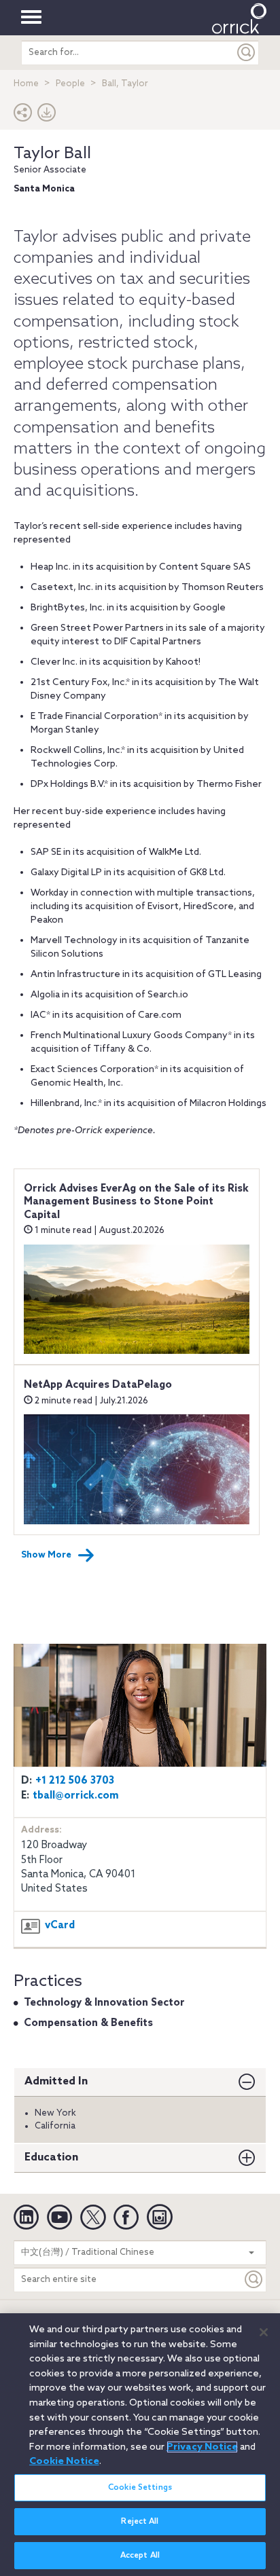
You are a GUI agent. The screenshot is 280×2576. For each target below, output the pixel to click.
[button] (23, 116)
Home (26, 84)
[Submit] (247, 53)
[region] (140, 2445)
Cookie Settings (140, 2488)
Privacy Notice (202, 2447)
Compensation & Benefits (88, 2023)
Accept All (140, 2556)
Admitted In (56, 2081)
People (70, 84)
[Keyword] (254, 2280)
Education (51, 2157)
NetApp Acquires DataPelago (98, 1385)
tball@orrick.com (76, 1796)
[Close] (264, 2332)
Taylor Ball (52, 154)
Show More (46, 1555)
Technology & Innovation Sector (104, 2003)
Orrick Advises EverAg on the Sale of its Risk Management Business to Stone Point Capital (136, 1202)
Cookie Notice (64, 2461)
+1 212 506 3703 (75, 1781)
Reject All (140, 2522)
